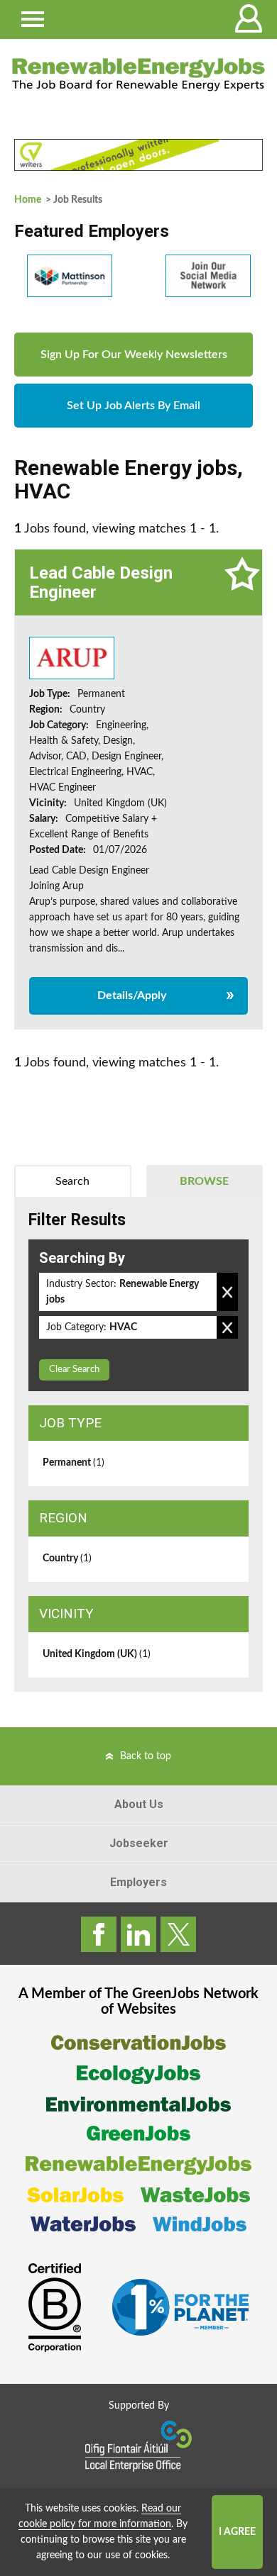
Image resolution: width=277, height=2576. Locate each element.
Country (67, 1559)
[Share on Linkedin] (138, 1934)
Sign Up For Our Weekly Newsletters (134, 355)
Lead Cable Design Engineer (101, 582)
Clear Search (74, 1370)
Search (72, 1181)
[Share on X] (178, 1934)
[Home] (138, 74)
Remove (227, 1292)
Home (28, 200)
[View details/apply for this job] (72, 658)
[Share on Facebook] (99, 1934)
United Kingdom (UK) (97, 1654)
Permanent (74, 1463)
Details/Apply (132, 996)
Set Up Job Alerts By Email (134, 406)
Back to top (146, 1756)
